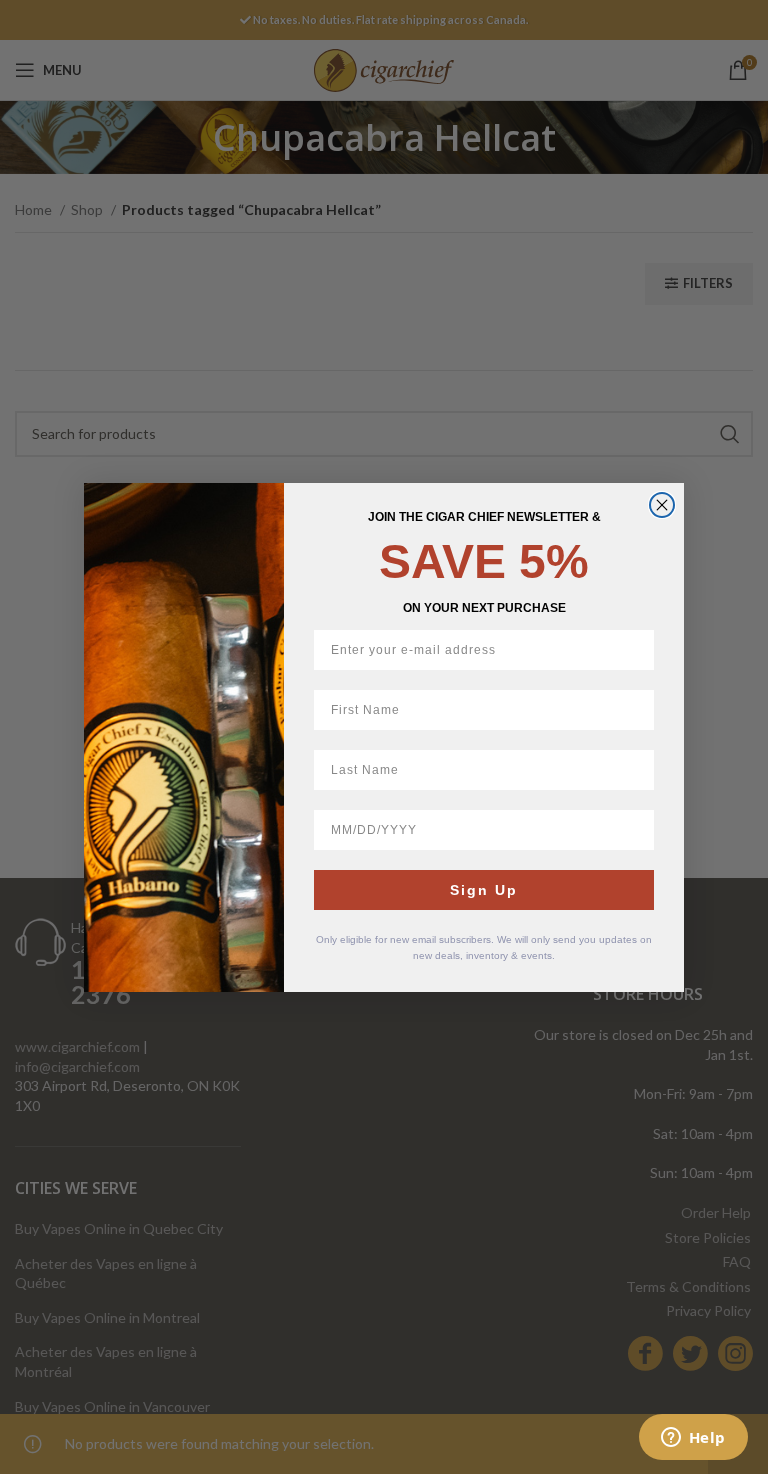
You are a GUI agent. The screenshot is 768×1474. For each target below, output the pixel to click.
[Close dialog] (662, 505)
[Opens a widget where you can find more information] (693, 1439)
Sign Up (484, 890)
